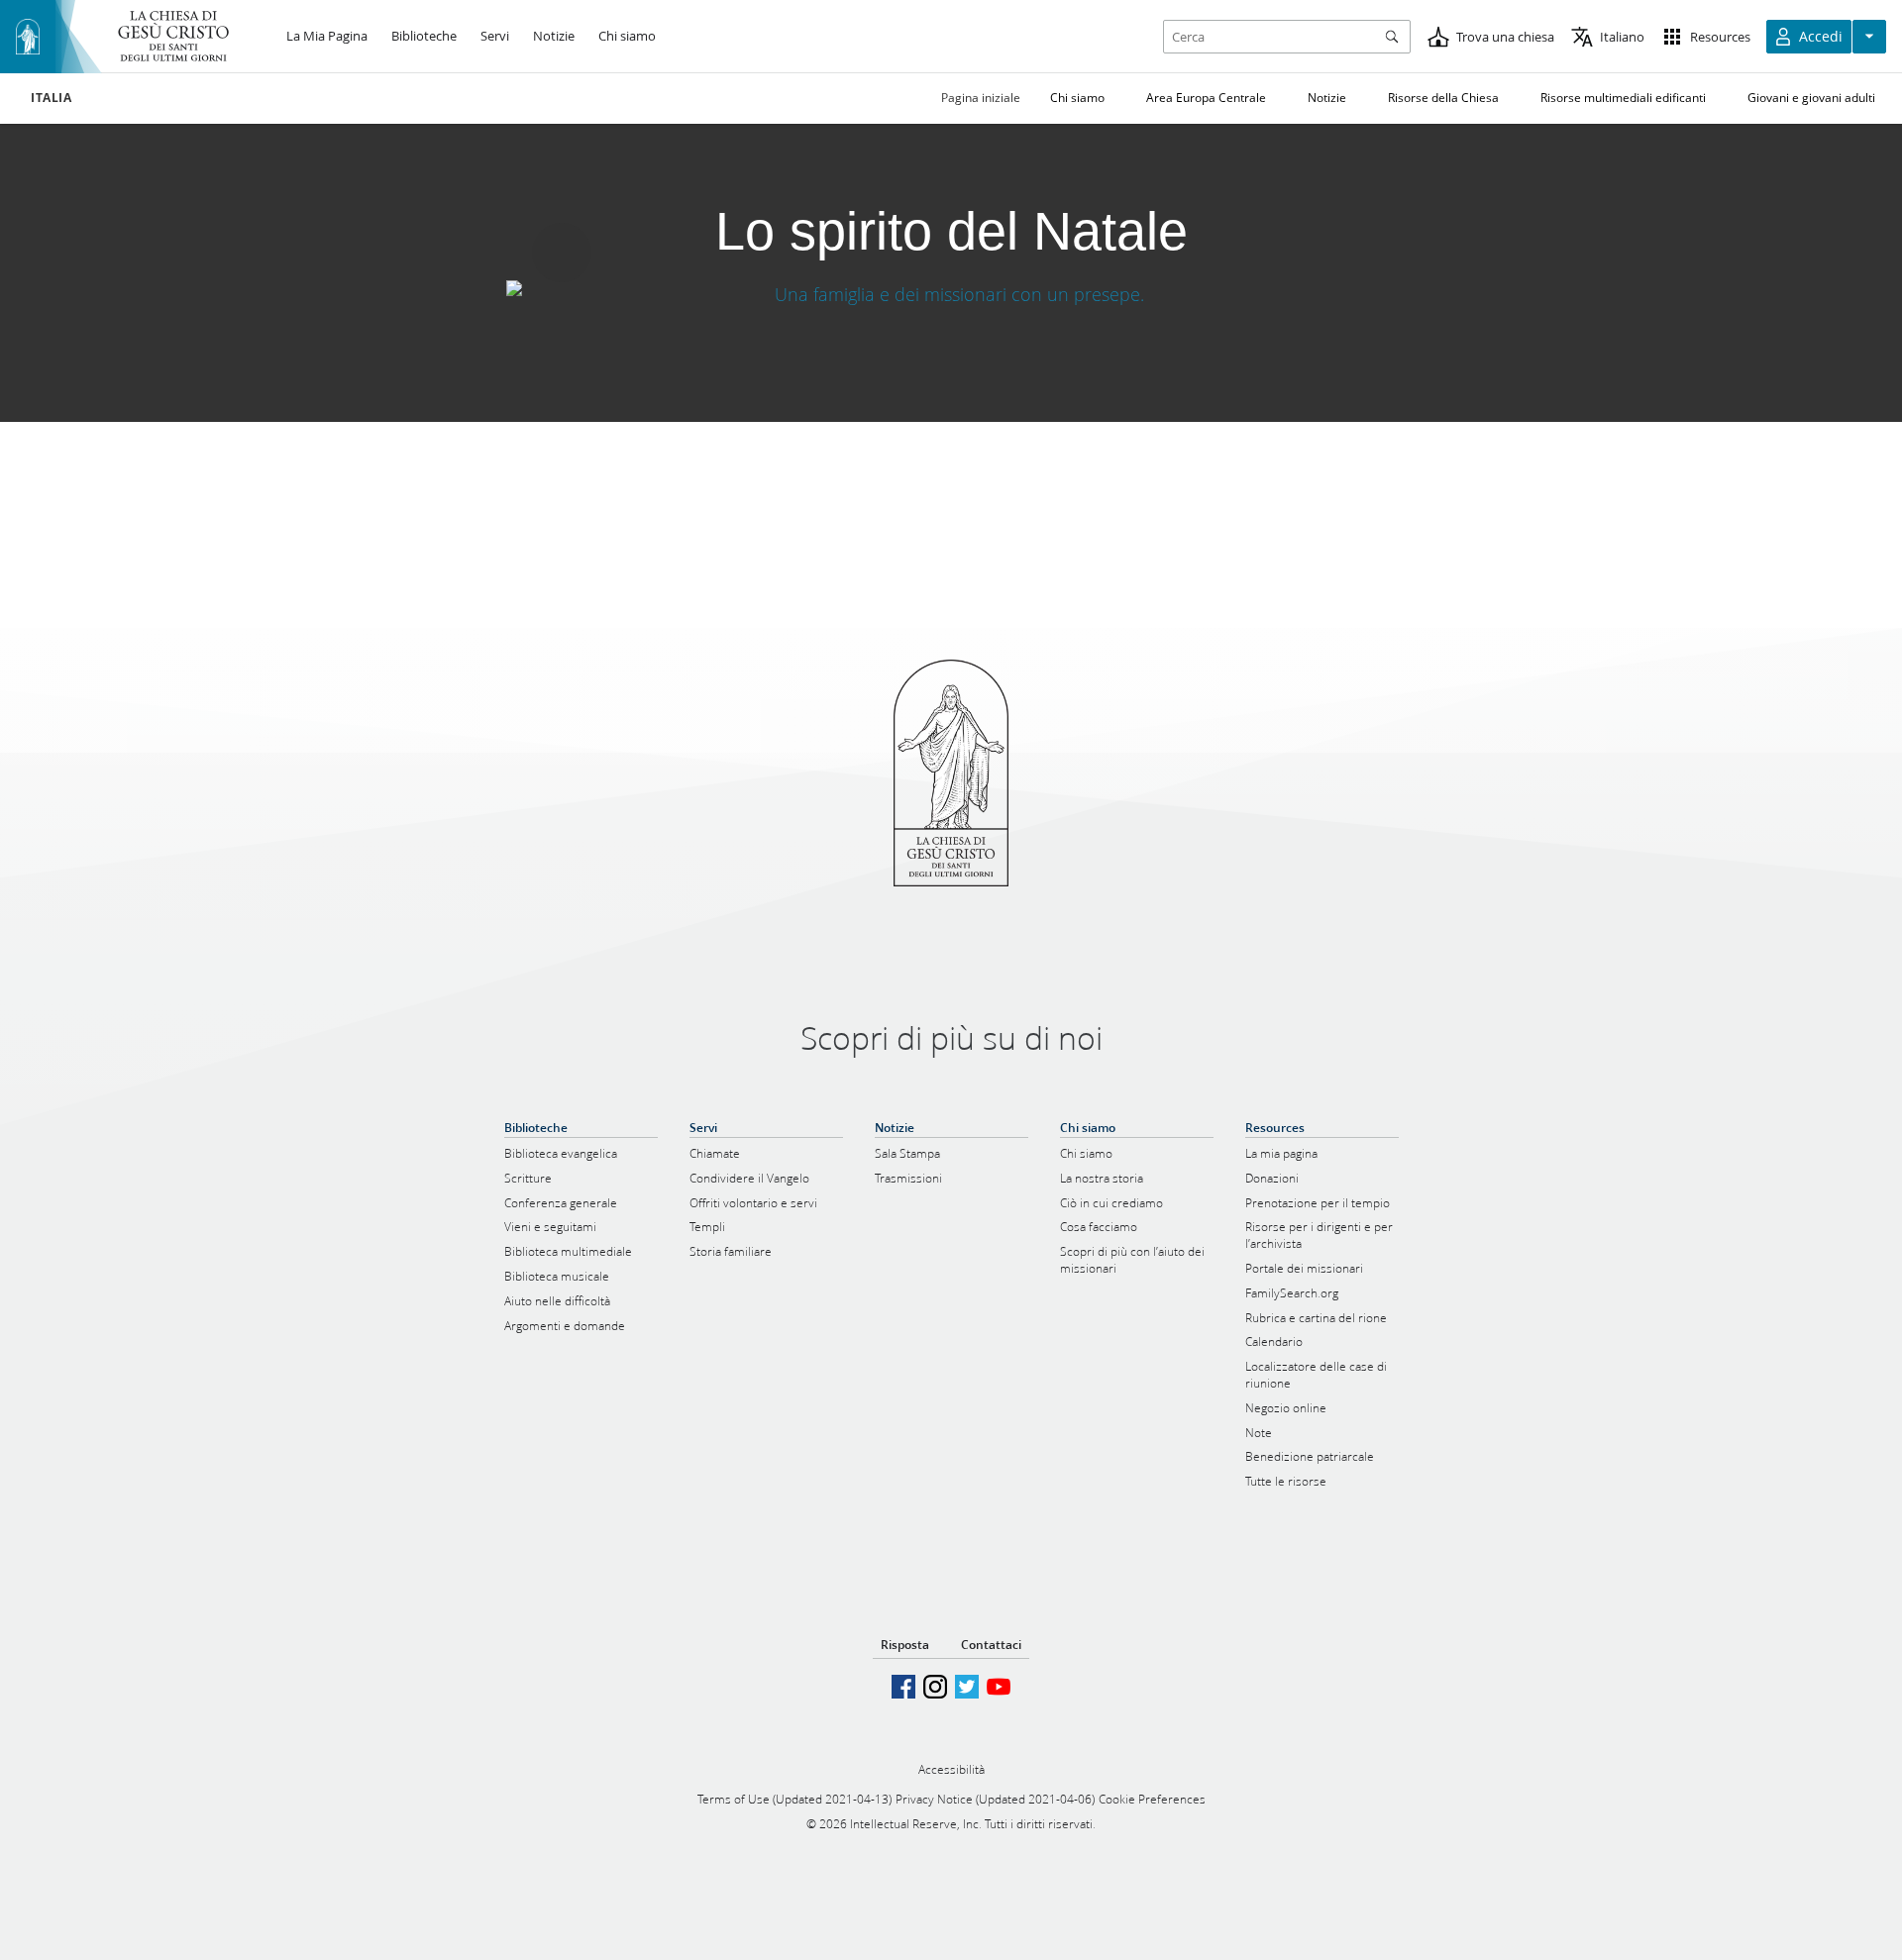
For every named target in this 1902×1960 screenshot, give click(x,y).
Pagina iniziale (981, 98)
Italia (52, 98)
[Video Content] (951, 294)
